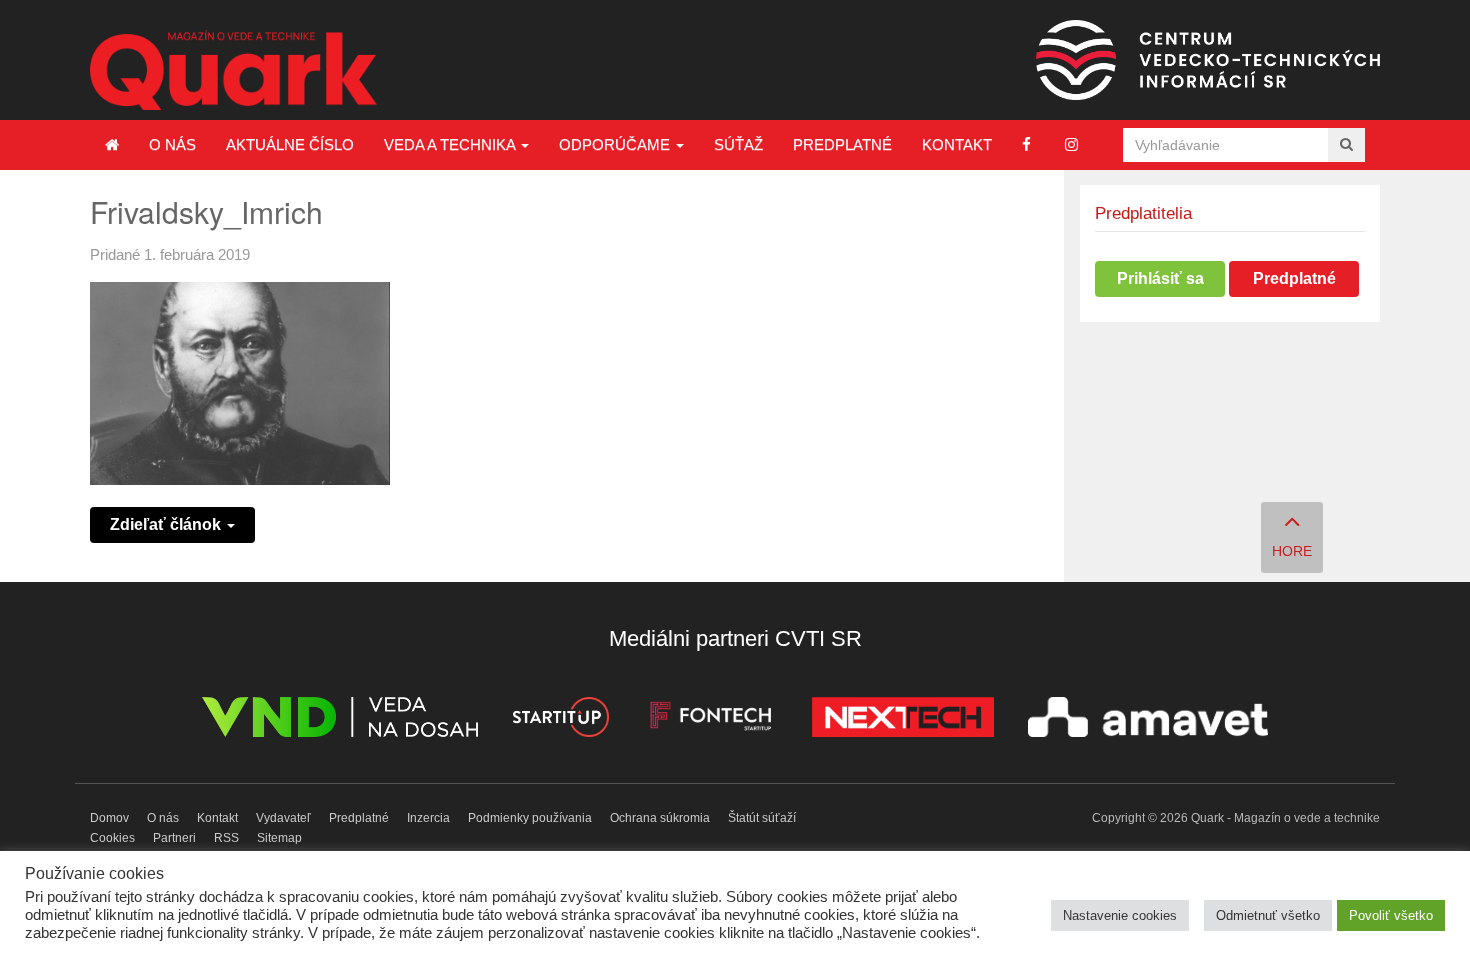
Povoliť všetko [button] (1391, 915)
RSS (226, 838)
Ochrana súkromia (660, 818)
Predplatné (842, 144)
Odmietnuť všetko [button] (1268, 915)
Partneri (174, 838)
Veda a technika (451, 144)
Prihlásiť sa (1160, 278)
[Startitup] (560, 720)
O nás (172, 144)
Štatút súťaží (762, 818)
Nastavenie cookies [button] (1120, 915)
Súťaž (738, 144)
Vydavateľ (283, 818)
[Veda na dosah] (340, 720)
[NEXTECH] (903, 720)
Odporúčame (616, 144)
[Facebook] (1026, 144)
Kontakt (957, 144)
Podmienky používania (530, 818)
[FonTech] (710, 720)
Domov (109, 818)
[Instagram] (1071, 144)
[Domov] (112, 145)
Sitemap (279, 838)
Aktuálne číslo (290, 144)
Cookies (112, 838)
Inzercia (428, 818)
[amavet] (1148, 720)
